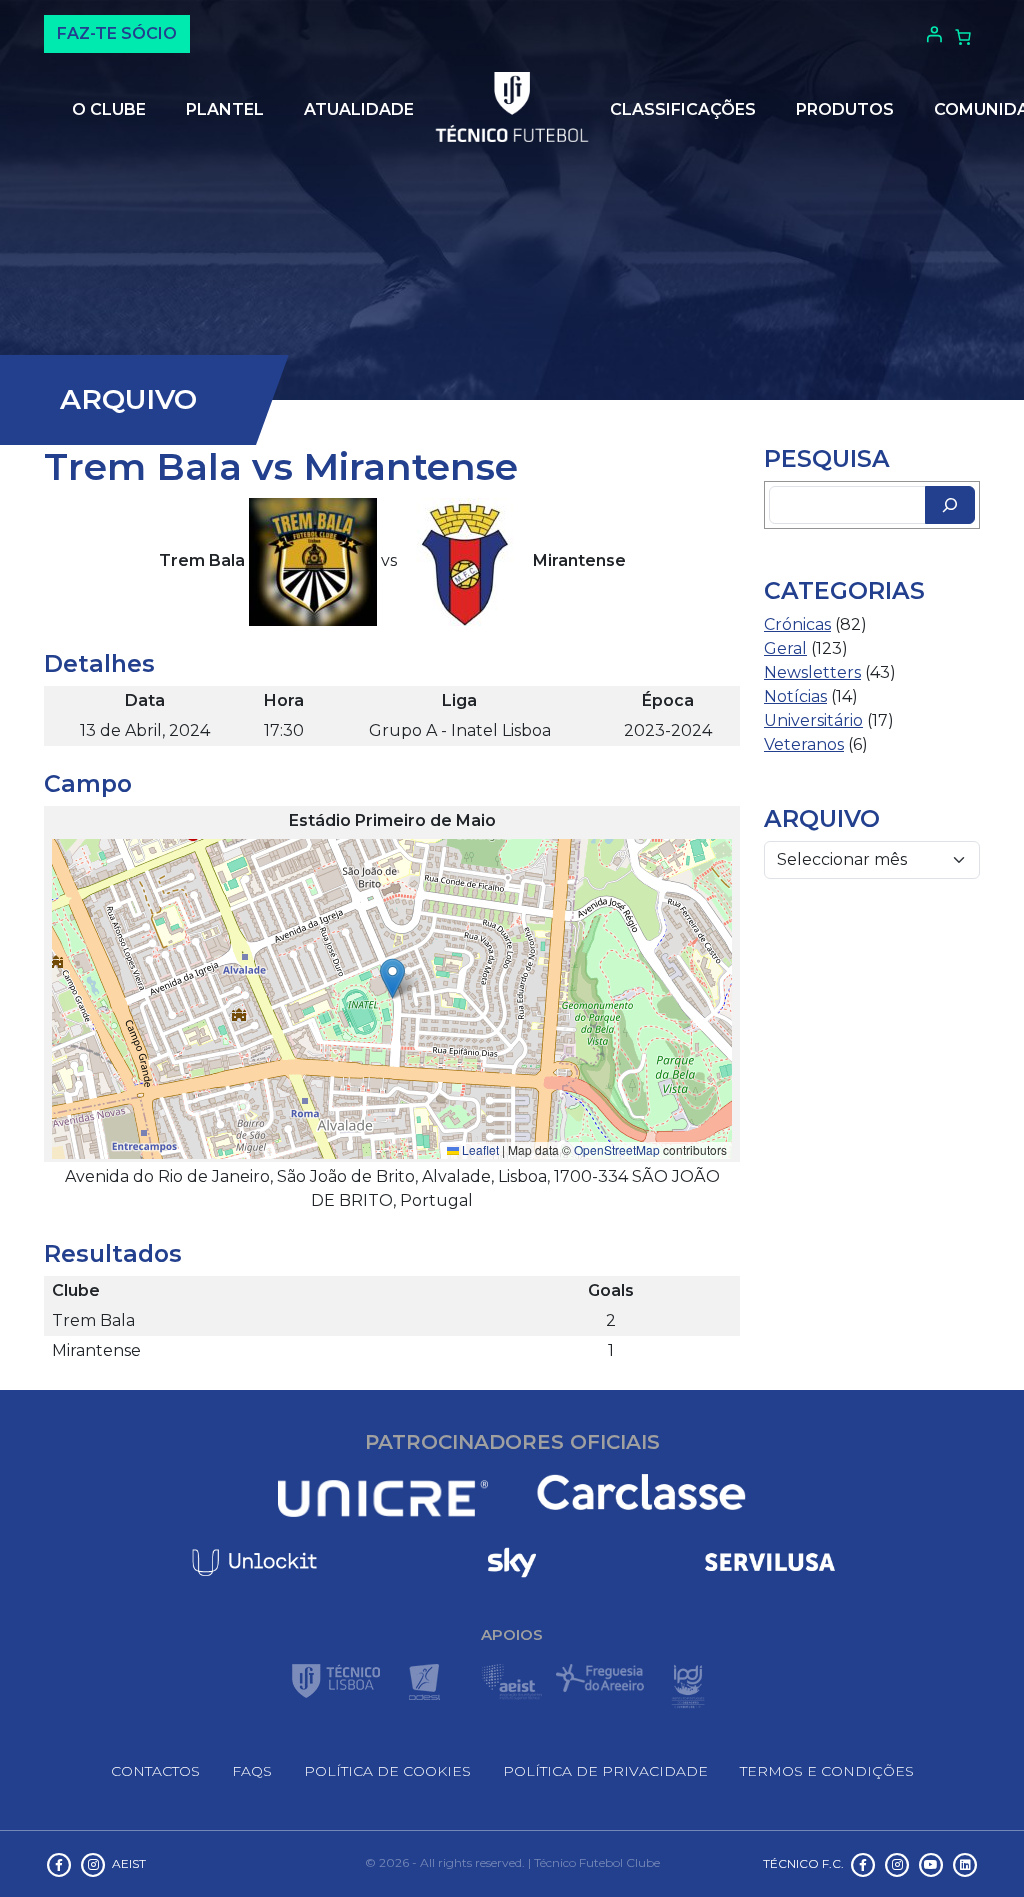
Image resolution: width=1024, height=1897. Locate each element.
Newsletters (812, 672)
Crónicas (797, 624)
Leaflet (479, 1149)
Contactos (155, 1771)
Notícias (795, 696)
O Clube (109, 109)
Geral (785, 648)
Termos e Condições (827, 1771)
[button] (392, 978)
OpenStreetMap (617, 1149)
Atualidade (359, 109)
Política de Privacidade (605, 1771)
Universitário (813, 720)
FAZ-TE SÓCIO (117, 33)
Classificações (683, 109)
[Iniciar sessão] (931, 34)
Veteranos (804, 744)
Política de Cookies (387, 1771)
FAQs (252, 1771)
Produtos (845, 109)
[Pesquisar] (950, 505)
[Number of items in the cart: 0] (963, 37)
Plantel (225, 109)
